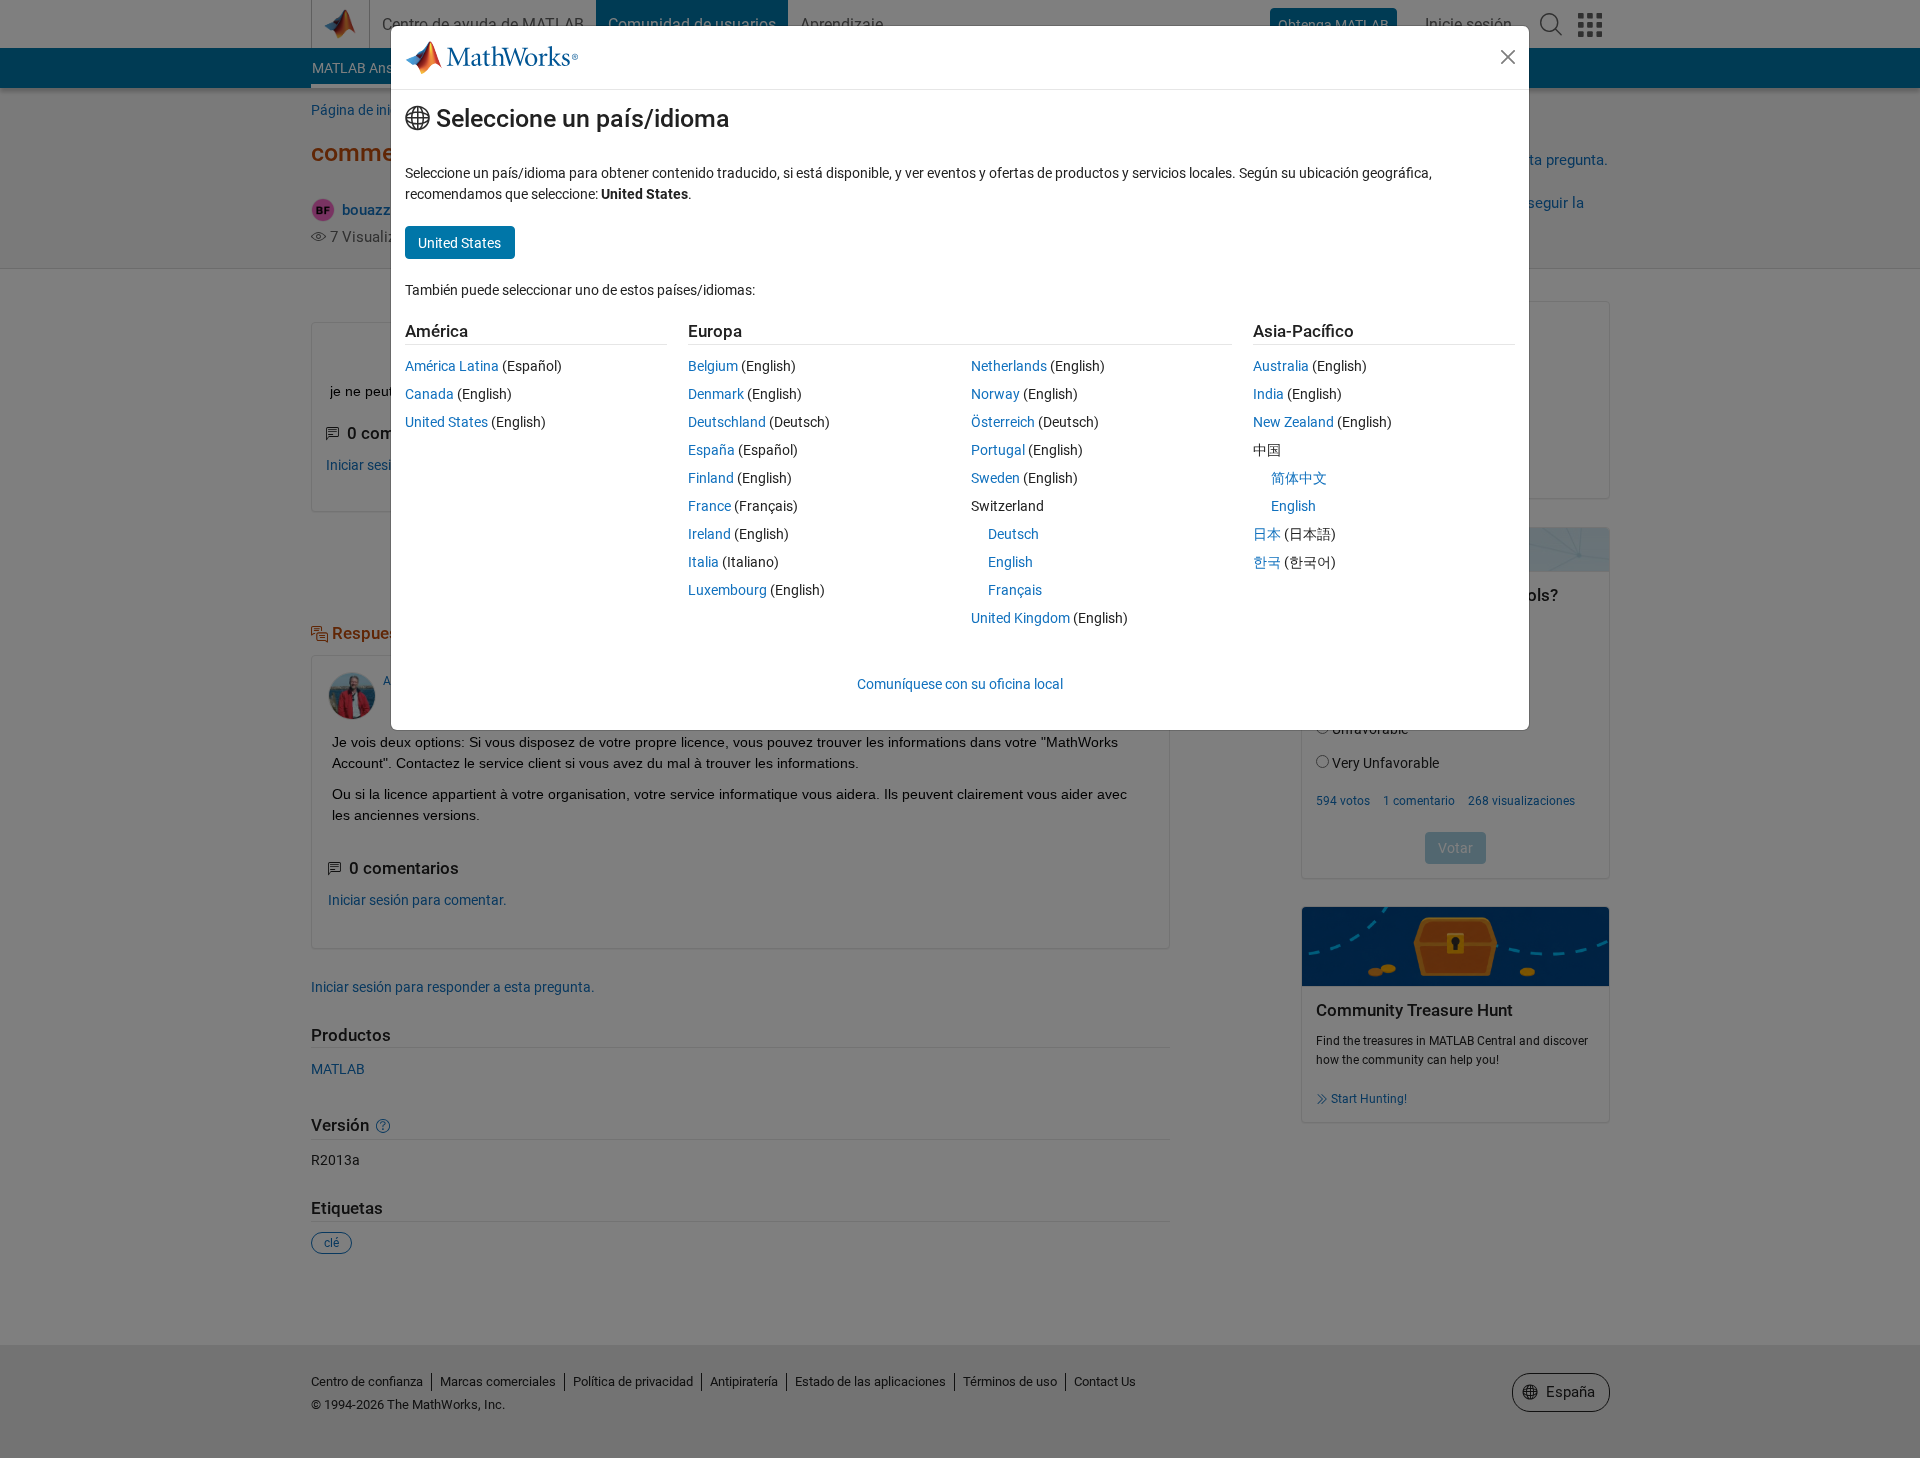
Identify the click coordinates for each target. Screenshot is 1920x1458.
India (1268, 394)
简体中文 (1299, 478)
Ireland (709, 534)
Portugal (998, 450)
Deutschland (727, 422)
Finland (711, 478)
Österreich (1003, 422)
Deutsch (1013, 534)
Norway (995, 394)
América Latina (452, 366)
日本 (1267, 534)
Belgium (713, 366)
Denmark (716, 394)
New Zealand (1293, 422)
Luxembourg (727, 590)
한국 (1267, 562)
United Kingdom (1020, 618)
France (709, 506)
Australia (1281, 366)
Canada (429, 394)
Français (1015, 590)
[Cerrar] (1508, 57)
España (711, 450)
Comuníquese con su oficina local (960, 684)
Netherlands (1009, 366)
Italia (703, 562)
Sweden (995, 478)
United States (446, 422)
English (1010, 562)
